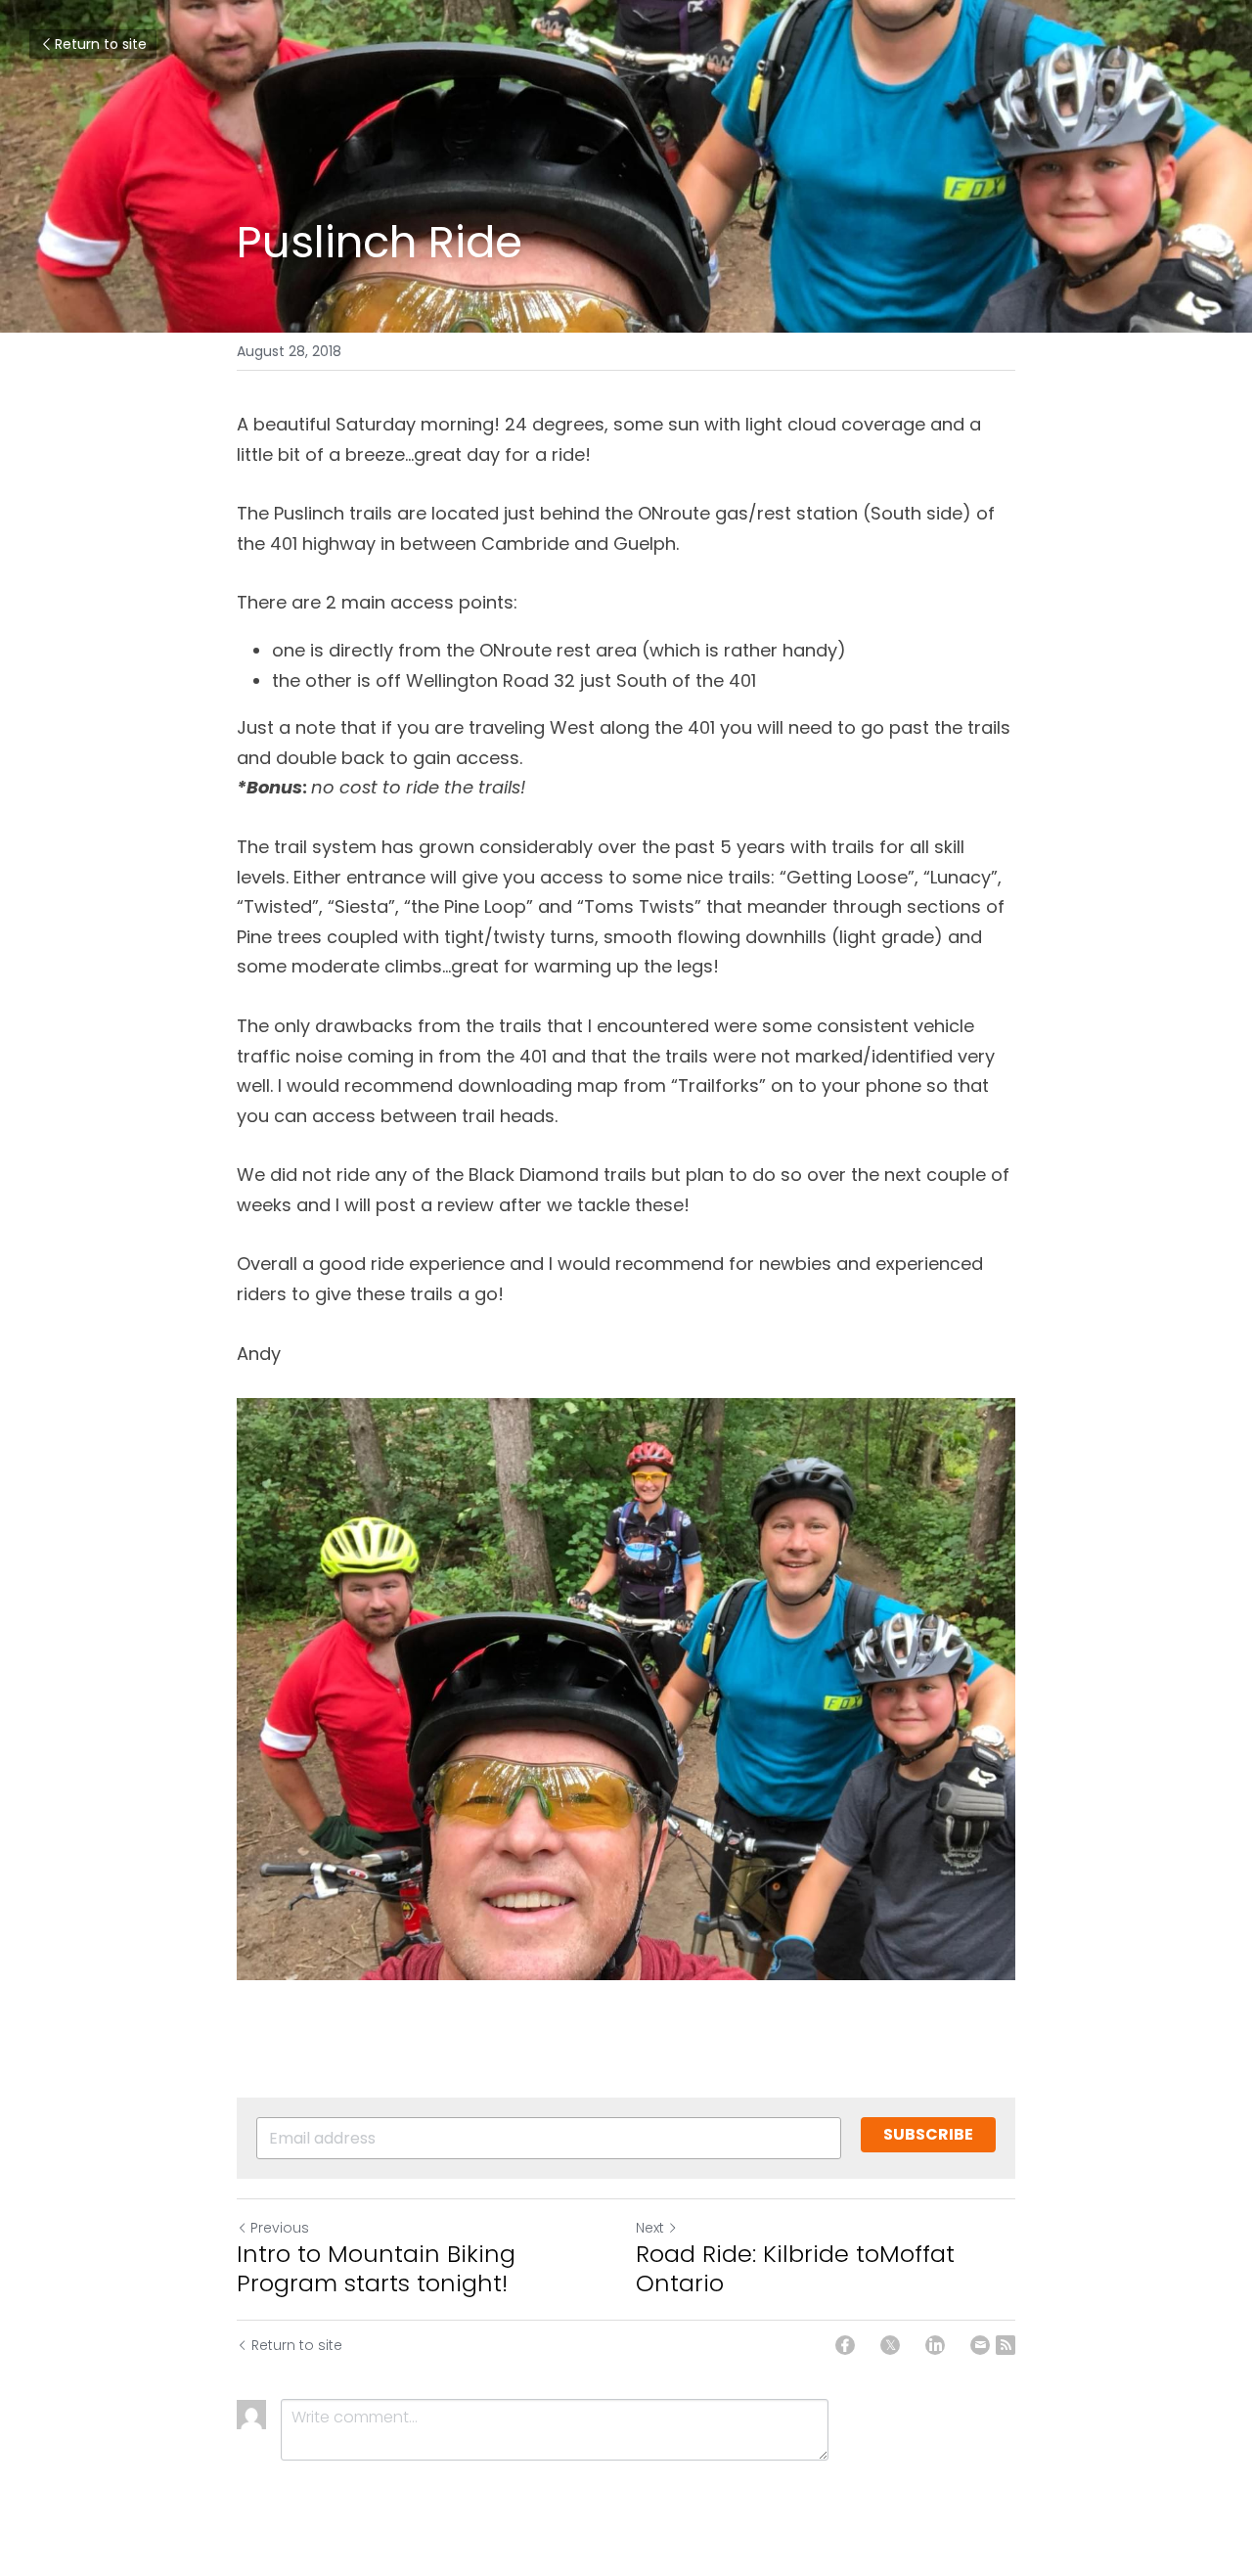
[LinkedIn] (935, 2345)
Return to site (101, 44)
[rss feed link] (1006, 2345)
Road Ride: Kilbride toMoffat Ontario (795, 2269)
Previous (280, 2228)
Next (650, 2228)
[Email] (980, 2345)
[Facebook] (845, 2345)
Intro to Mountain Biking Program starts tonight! (376, 2269)
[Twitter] (890, 2345)
